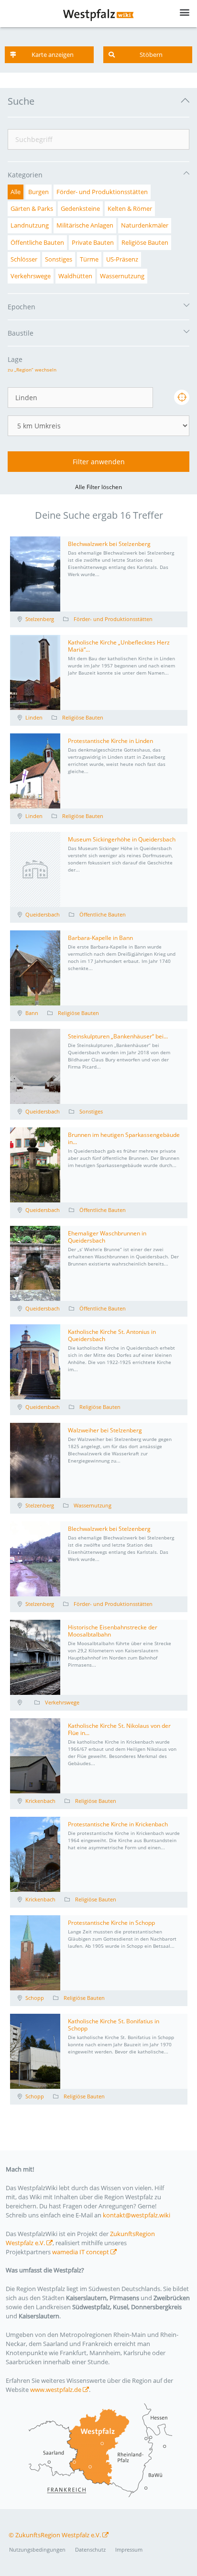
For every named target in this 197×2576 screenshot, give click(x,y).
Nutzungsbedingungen (37, 2549)
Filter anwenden (99, 462)
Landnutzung (30, 225)
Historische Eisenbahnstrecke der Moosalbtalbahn (113, 1631)
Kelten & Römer (130, 208)
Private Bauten (93, 242)
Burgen (38, 192)
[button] (49, 55)
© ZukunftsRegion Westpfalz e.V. (55, 2535)
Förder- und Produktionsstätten (102, 192)
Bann (32, 1013)
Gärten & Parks (32, 208)
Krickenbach (40, 1801)
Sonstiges (59, 259)
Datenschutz (90, 2549)
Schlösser (24, 259)
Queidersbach (43, 914)
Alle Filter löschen (98, 487)
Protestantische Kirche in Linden (110, 741)
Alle (16, 192)
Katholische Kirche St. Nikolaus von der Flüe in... (119, 1729)
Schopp (35, 1998)
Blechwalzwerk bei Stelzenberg (109, 544)
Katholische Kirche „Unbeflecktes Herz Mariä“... (119, 646)
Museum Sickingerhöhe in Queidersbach (122, 839)
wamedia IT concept (81, 2252)
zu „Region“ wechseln (32, 370)
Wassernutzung (122, 276)
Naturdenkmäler (145, 225)
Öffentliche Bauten (37, 242)
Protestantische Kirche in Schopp (111, 1923)
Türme (89, 259)
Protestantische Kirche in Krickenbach (118, 1824)
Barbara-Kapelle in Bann (100, 938)
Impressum (129, 2549)
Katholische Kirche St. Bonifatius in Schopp (114, 2025)
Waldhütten (75, 276)
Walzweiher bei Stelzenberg (105, 1430)
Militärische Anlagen (85, 225)
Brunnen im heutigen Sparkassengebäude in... (124, 1138)
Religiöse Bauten (145, 242)
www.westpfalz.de (56, 2390)
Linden (34, 717)
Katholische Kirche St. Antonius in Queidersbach (112, 1335)
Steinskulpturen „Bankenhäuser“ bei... (118, 1036)
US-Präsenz (122, 259)
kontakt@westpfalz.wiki (137, 2215)
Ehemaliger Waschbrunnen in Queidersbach (107, 1237)
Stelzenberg (40, 619)
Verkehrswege (31, 276)
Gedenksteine (80, 208)
